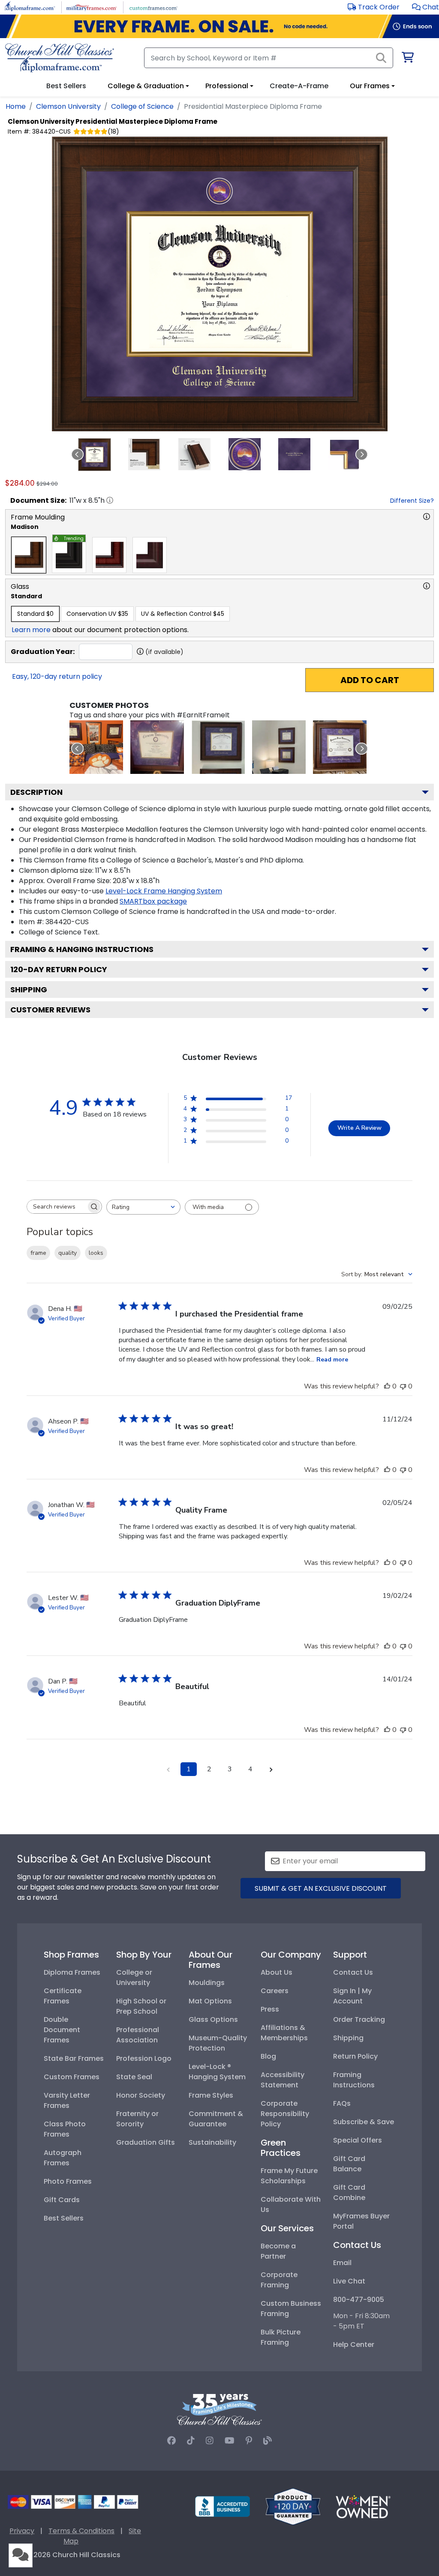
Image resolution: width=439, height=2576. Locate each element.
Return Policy (355, 2056)
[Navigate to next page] (271, 1769)
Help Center (354, 2345)
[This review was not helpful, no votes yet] (403, 1386)
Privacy (22, 2531)
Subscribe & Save (364, 2122)
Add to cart (370, 680)
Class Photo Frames (65, 2129)
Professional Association (138, 2035)
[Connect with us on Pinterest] (249, 2441)
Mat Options (210, 2001)
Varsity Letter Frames (67, 2100)
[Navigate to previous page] (168, 1769)
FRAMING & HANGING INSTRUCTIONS (82, 949)
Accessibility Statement (283, 2080)
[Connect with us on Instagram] (210, 2441)
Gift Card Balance (349, 2164)
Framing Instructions (354, 2080)
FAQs (342, 2103)
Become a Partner (278, 2251)
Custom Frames (72, 2077)
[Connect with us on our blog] (268, 2441)
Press (270, 2009)
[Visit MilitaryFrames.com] (92, 7)
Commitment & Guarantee (216, 2119)
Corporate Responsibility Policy (285, 2114)
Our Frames (370, 86)
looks (96, 1253)
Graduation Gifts (146, 2142)
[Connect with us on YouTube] (230, 2441)
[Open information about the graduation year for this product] (140, 651)
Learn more (31, 630)
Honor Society (141, 2095)
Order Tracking (359, 2019)
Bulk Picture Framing (281, 2337)
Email (342, 2263)
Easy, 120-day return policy (57, 676)
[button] (425, 7)
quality (68, 1253)
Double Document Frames (62, 2030)
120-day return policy (59, 969)
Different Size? (412, 501)
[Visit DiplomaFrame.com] (30, 7)
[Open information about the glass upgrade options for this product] (427, 586)
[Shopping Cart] (407, 59)
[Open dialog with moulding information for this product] (427, 516)
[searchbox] (57, 1207)
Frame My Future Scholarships (289, 2176)
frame (38, 1253)
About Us (277, 1972)
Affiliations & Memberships (284, 2033)
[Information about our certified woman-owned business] (363, 2506)
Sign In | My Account (352, 1996)
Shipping (29, 990)
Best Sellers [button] (66, 86)
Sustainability (212, 2142)
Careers (275, 1991)
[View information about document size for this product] (110, 500)
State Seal (134, 2077)
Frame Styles (211, 2095)
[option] (29, 555)
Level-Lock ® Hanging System (217, 2072)
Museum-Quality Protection (218, 2043)
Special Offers (358, 2140)
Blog (268, 2056)
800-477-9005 (359, 2300)
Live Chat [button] (349, 2281)
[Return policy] (293, 2506)
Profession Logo (144, 2058)
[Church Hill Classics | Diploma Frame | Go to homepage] (60, 58)
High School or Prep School (141, 2006)
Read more (332, 1360)
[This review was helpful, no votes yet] (387, 1386)
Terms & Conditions (81, 2531)
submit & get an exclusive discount (321, 1888)
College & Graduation (146, 86)
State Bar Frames (74, 2058)
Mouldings (207, 1983)
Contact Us (353, 1972)
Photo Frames (68, 2181)
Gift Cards (62, 2200)
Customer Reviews (50, 1010)
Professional (227, 86)
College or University (134, 1978)
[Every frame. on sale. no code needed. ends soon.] (219, 26)
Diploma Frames (72, 1972)
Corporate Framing (279, 2280)
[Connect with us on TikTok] (191, 2441)
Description (36, 792)
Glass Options (213, 2019)
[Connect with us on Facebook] (171, 2441)
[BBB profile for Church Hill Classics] (223, 2506)
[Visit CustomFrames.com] (153, 7)
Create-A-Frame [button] (299, 86)
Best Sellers (64, 2218)
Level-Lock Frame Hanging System (164, 891)
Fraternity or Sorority (137, 2119)
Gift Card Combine (349, 2192)
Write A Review (359, 1128)
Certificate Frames (63, 1996)
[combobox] (143, 1207)
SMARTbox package (153, 901)
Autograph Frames (63, 2158)
